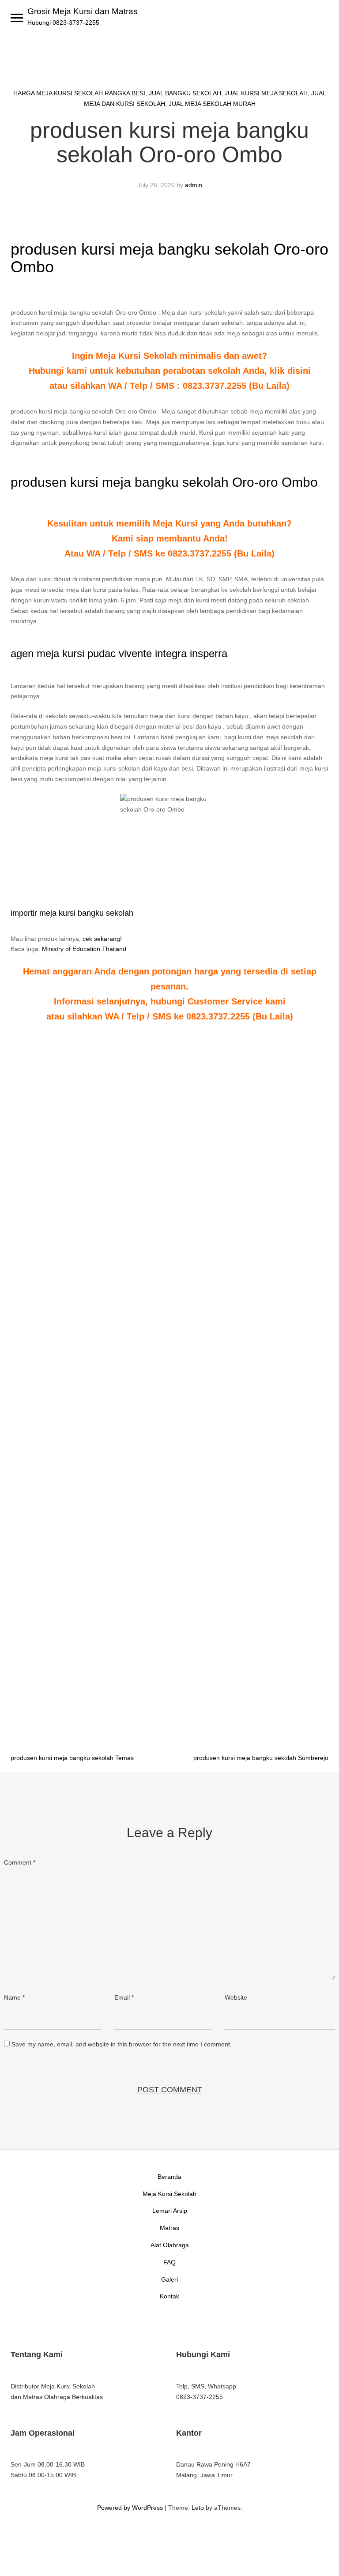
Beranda (169, 2177)
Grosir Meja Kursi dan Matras (83, 11)
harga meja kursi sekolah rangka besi (79, 93)
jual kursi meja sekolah (266, 93)
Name (14, 1997)
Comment (20, 1862)
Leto (198, 2508)
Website (236, 1997)
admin (194, 185)
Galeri (169, 2279)
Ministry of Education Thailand (84, 949)
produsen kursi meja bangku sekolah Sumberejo (261, 1758)
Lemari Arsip (170, 2211)
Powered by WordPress (130, 2508)
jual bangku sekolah (185, 93)
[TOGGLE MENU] (17, 18)
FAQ (169, 2262)
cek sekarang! (102, 939)
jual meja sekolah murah (212, 104)
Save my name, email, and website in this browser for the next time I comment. (122, 2044)
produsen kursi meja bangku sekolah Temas (72, 1758)
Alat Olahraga (170, 2245)
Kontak (169, 2296)
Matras (169, 2228)
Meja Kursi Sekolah (169, 2194)
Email (124, 1997)
